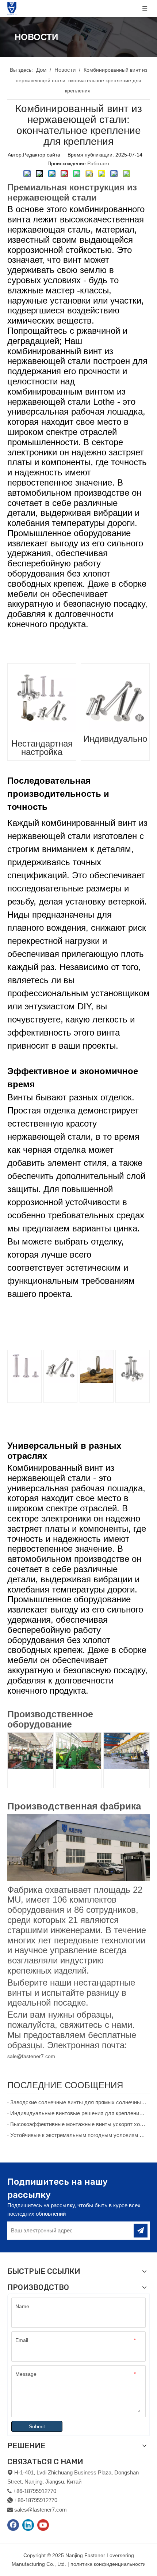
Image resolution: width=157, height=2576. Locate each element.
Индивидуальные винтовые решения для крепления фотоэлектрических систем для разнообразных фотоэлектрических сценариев (78, 2113)
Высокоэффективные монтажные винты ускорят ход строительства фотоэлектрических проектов (78, 2124)
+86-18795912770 (36, 2500)
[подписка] (141, 2231)
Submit (37, 2426)
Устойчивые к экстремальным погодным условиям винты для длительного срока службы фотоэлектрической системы (78, 2135)
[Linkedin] (28, 2525)
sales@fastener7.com (41, 2510)
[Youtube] (43, 2525)
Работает (98, 163)
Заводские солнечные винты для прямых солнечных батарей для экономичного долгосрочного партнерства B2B (78, 2102)
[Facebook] (13, 2525)
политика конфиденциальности (108, 2564)
